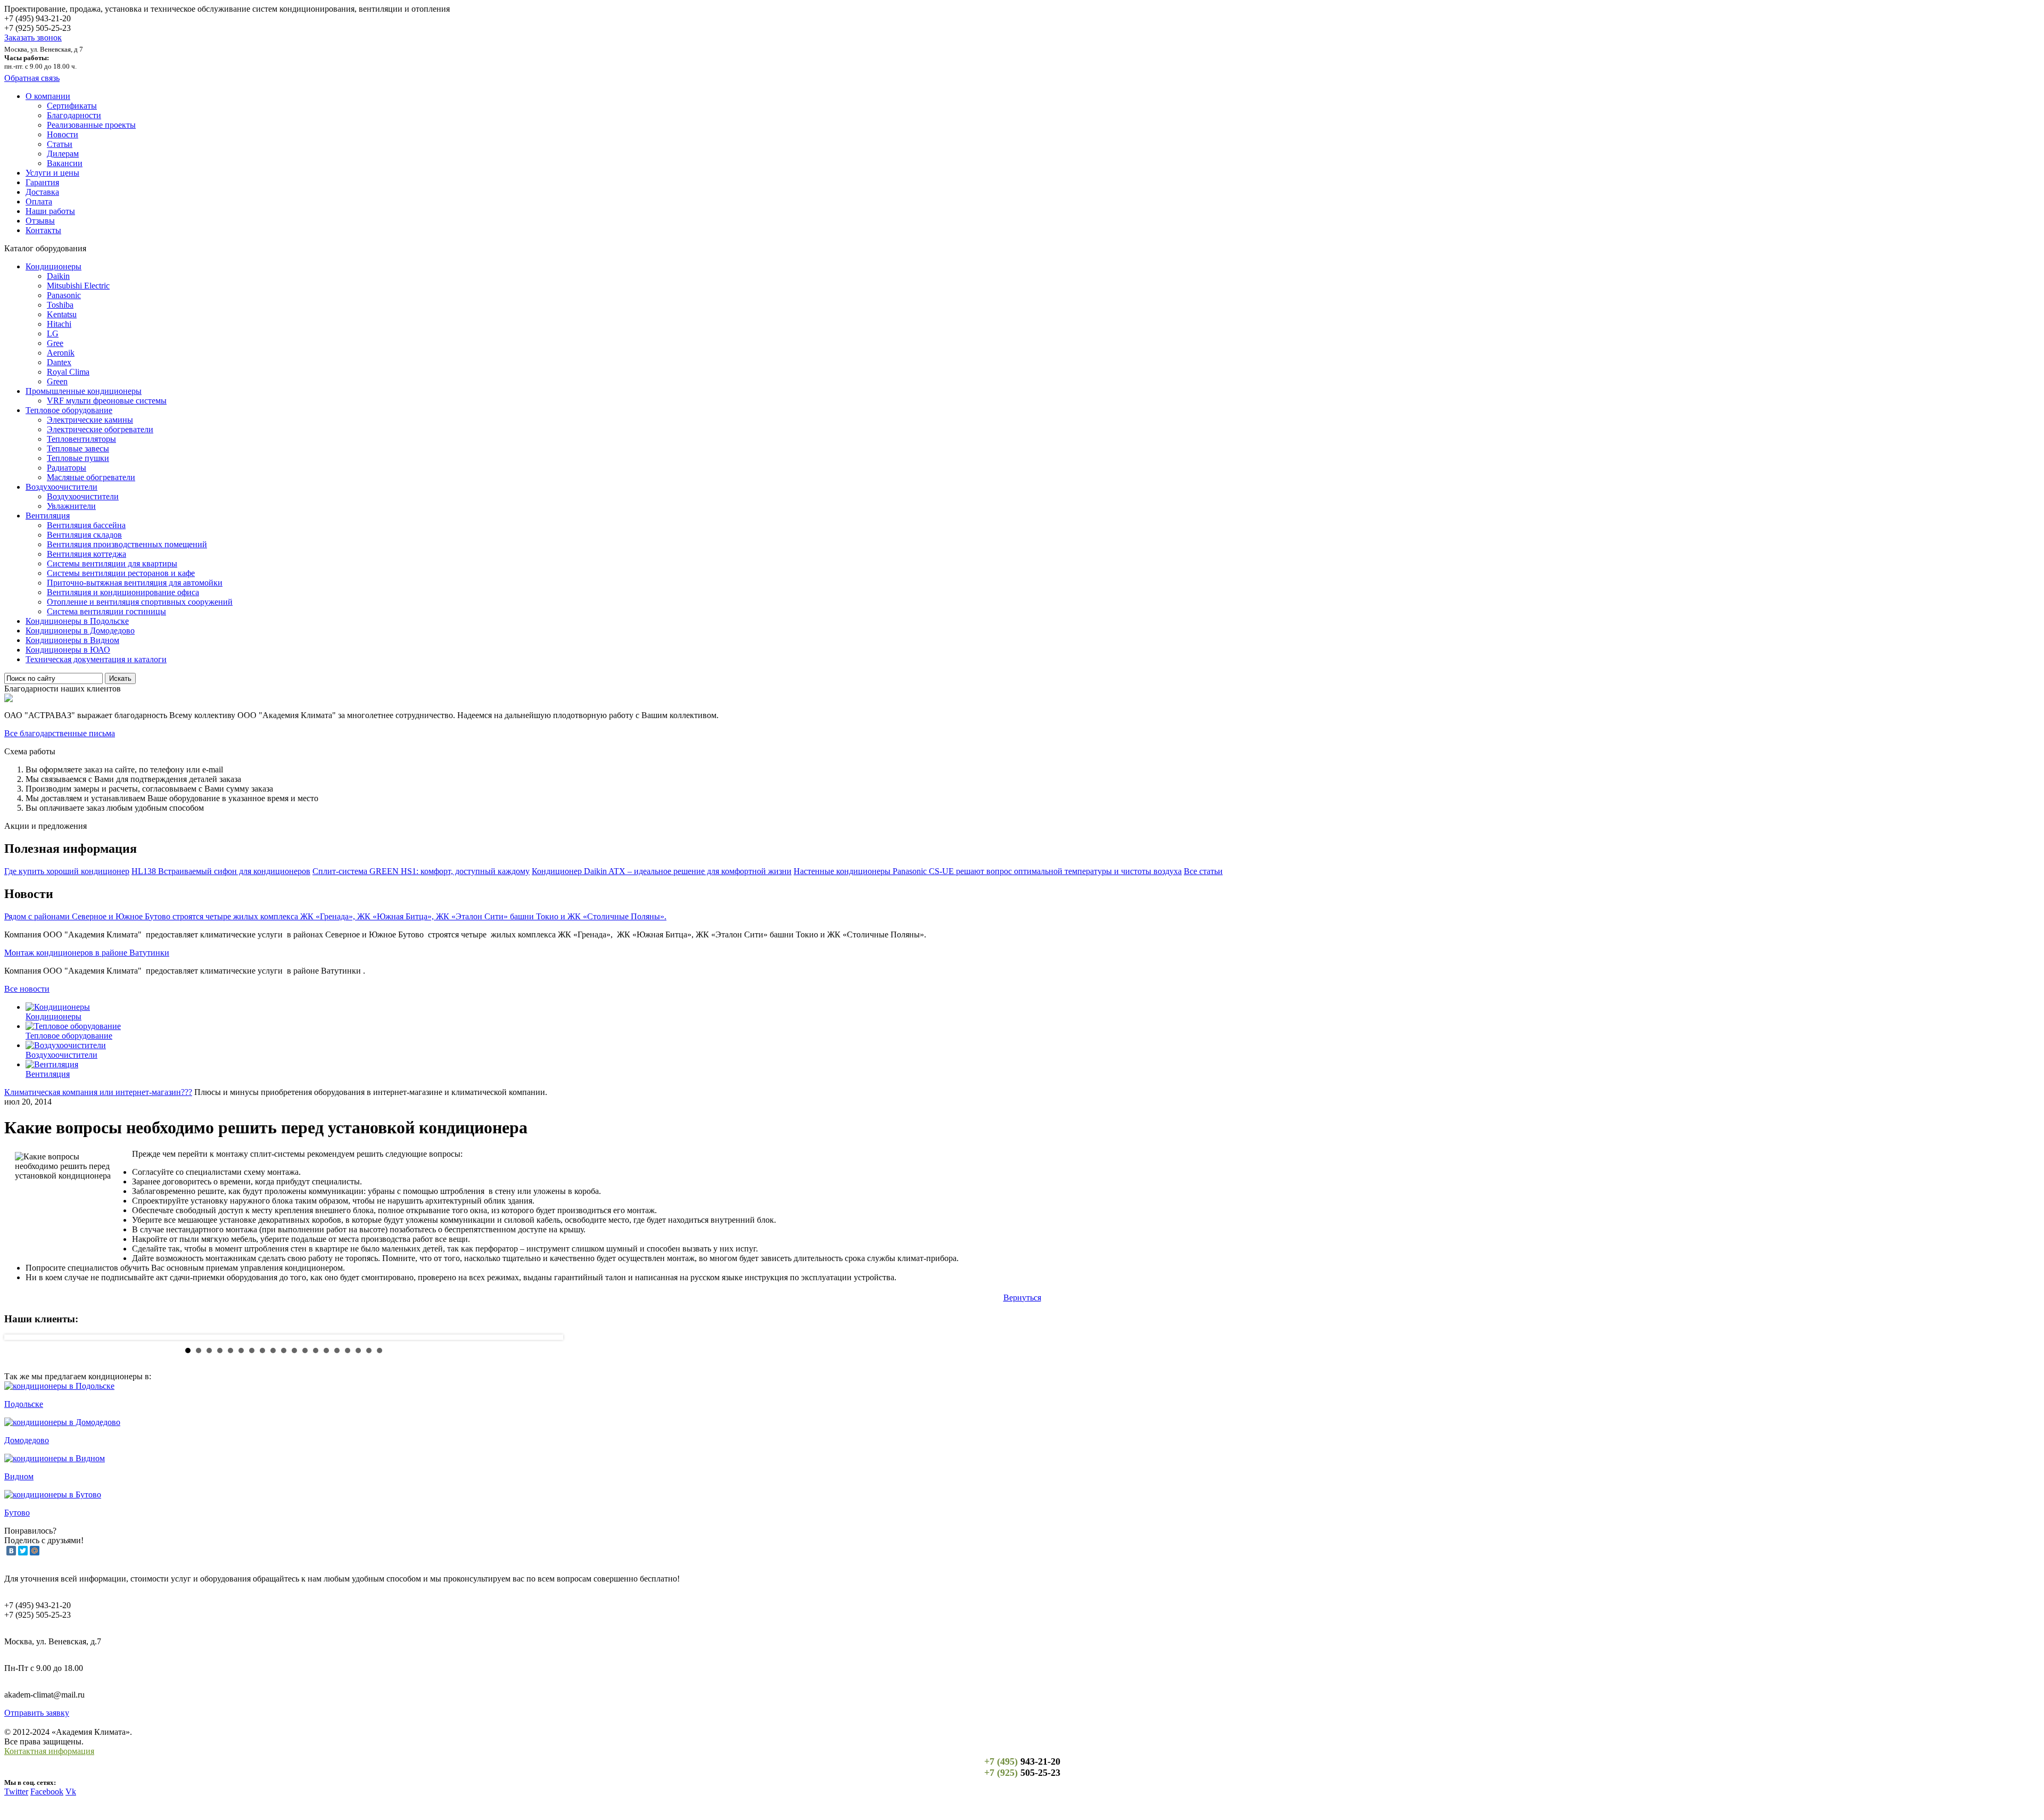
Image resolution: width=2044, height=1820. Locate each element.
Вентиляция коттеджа (86, 554)
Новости (63, 134)
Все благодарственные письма (60, 733)
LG (53, 333)
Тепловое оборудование (69, 410)
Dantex (59, 362)
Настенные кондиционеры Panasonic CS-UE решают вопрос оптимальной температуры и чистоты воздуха (988, 871)
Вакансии (65, 163)
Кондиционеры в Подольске (77, 621)
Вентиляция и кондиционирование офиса (123, 592)
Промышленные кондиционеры (84, 391)
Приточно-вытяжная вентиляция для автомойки (135, 583)
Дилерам (63, 154)
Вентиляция (48, 516)
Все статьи (1203, 871)
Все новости (27, 989)
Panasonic (64, 295)
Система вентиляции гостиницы (106, 611)
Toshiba (60, 305)
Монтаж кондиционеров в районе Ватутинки (87, 953)
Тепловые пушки (78, 458)
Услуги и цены (52, 173)
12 (305, 1350)
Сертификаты (72, 106)
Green (57, 381)
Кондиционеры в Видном (72, 640)
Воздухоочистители (61, 487)
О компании (48, 96)
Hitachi (59, 324)
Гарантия (42, 182)
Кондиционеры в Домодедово (80, 631)
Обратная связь (32, 78)
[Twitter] (23, 1551)
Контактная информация (49, 1751)
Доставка (42, 192)
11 (294, 1350)
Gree (55, 343)
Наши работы (50, 211)
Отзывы (40, 221)
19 (380, 1350)
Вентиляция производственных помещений (127, 544)
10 (284, 1350)
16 (348, 1350)
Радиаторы (67, 468)
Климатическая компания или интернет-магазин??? (98, 1092)
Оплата (39, 201)
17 (358, 1350)
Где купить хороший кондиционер (67, 871)
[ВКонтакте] (11, 1551)
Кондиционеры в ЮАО (68, 650)
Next (547, 1337)
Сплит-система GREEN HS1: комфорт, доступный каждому (421, 871)
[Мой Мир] (35, 1551)
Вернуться (1022, 1298)
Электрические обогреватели (100, 429)
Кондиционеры (53, 266)
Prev (21, 1337)
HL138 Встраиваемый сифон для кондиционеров (221, 871)
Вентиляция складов (84, 535)
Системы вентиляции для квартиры (112, 563)
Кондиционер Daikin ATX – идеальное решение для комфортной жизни (662, 871)
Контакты (43, 230)
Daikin (58, 276)
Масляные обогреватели (91, 477)
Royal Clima (68, 372)
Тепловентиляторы (81, 439)
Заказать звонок (33, 38)
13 (316, 1350)
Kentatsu (62, 314)
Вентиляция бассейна (86, 525)
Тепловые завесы (78, 448)
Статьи (60, 144)
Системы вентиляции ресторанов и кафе (121, 573)
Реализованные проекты (91, 125)
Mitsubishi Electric (78, 286)
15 (337, 1350)
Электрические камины (90, 420)
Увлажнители (71, 506)
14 (326, 1350)
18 (369, 1350)
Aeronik (61, 353)
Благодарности (74, 115)
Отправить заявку (37, 1713)
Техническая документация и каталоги (96, 659)
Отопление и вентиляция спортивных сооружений (140, 602)
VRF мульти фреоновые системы (107, 401)
